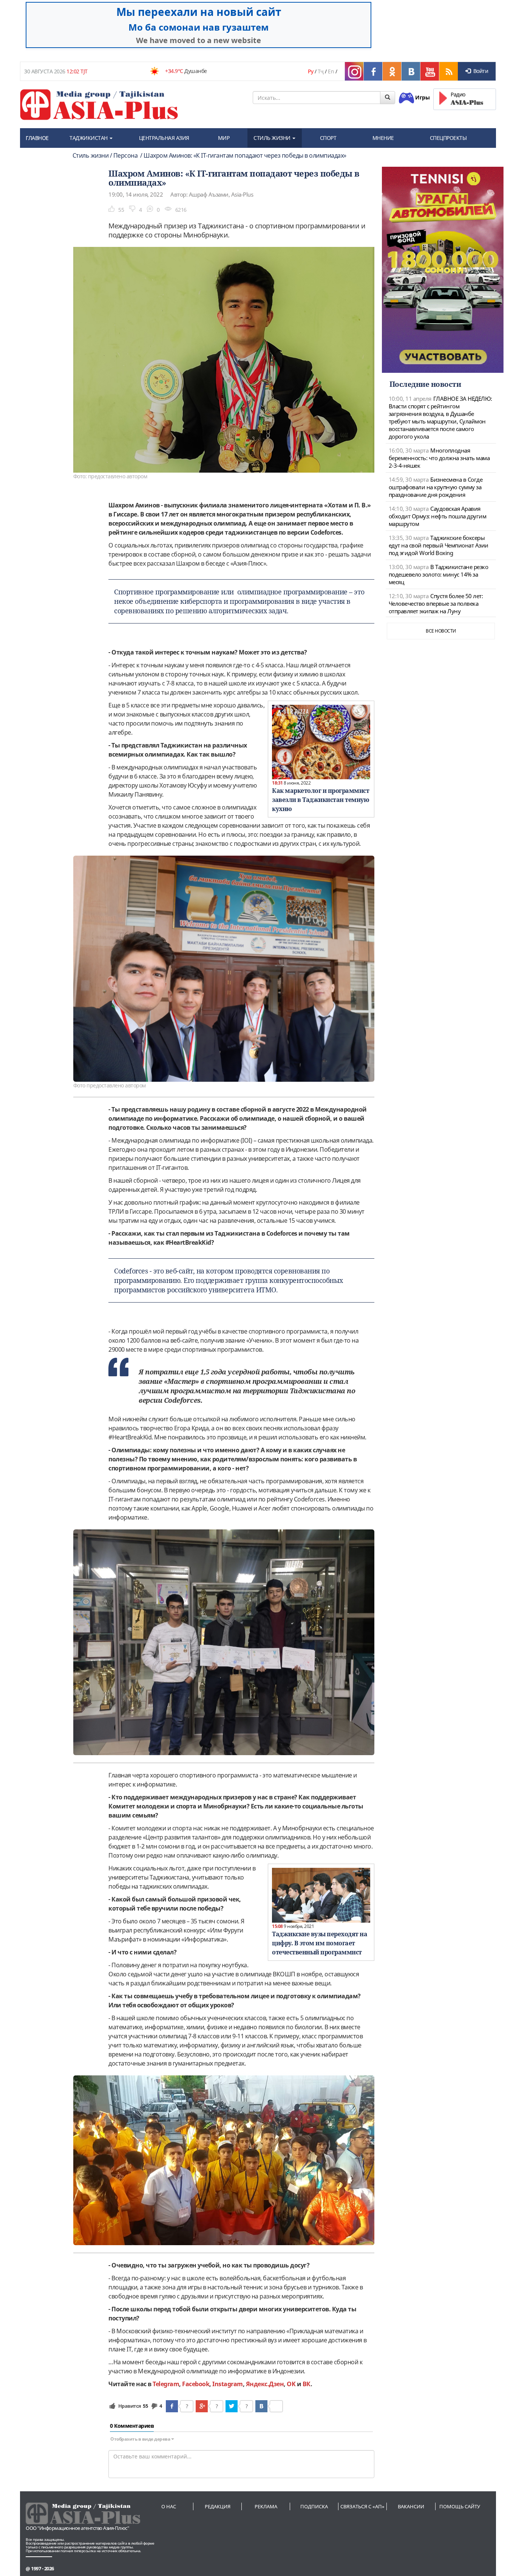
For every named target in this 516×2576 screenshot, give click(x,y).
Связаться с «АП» (362, 2506)
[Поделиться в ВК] (261, 2406)
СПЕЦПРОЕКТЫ (448, 138)
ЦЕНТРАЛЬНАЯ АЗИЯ (164, 138)
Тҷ (321, 71)
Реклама (266, 2506)
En (331, 71)
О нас (169, 2506)
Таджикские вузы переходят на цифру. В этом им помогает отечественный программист (320, 1943)
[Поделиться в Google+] (202, 2406)
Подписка (314, 2506)
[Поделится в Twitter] (232, 2406)
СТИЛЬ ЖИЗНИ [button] (273, 138)
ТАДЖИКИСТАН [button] (89, 138)
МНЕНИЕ (383, 138)
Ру (311, 71)
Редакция (218, 2506)
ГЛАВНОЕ (37, 138)
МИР (224, 138)
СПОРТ (328, 138)
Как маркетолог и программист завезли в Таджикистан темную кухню (321, 800)
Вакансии (411, 2506)
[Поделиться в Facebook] (172, 2406)
